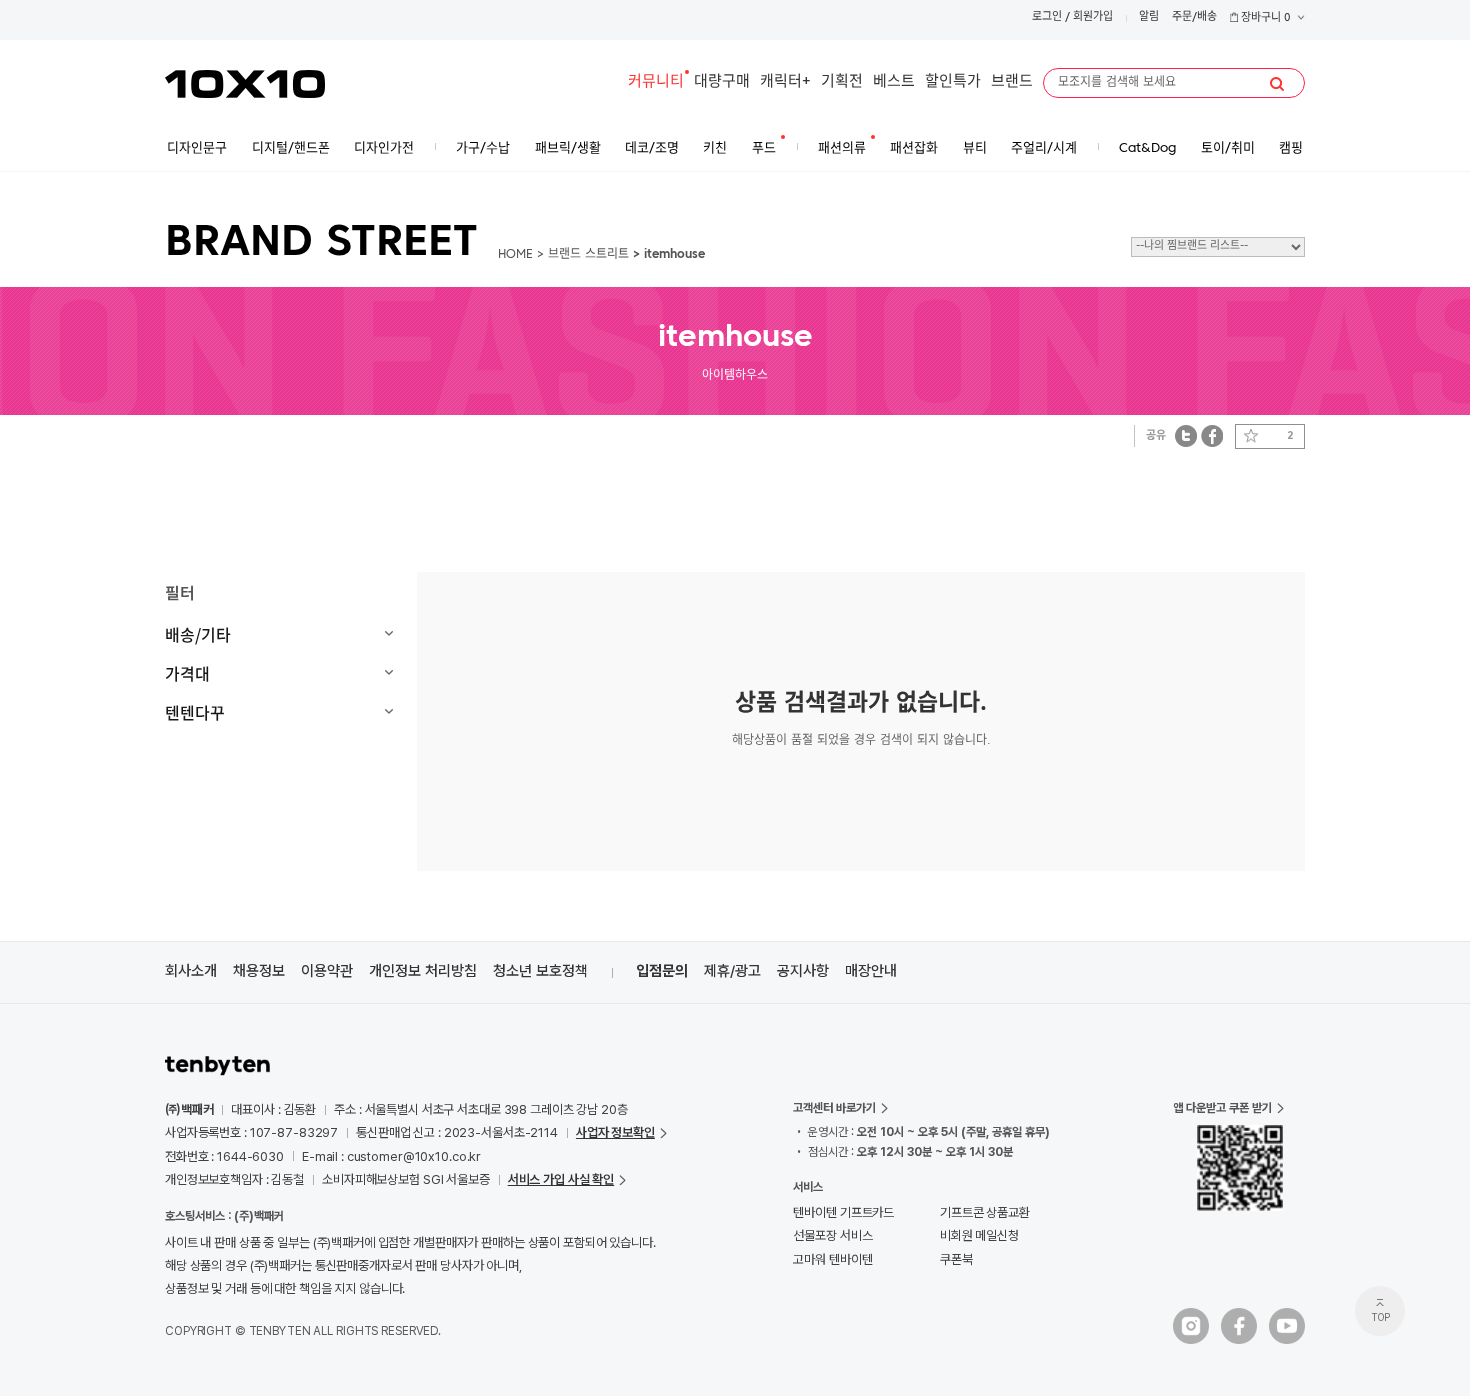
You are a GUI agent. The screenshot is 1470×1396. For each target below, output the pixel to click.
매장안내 (871, 971)
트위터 (1186, 435)
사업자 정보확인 (615, 1132)
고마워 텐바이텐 (832, 1259)
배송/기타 (198, 634)
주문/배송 (1194, 17)
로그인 (1047, 17)
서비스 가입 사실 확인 (561, 1179)
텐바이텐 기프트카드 (843, 1212)
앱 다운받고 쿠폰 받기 (1222, 1108)
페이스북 (1212, 435)
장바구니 (1264, 18)
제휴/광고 (732, 971)
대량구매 (722, 82)
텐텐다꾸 (195, 712)
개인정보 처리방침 (423, 971)
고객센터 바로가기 (834, 1108)
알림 (1149, 17)
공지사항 (803, 971)
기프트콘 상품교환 (985, 1212)
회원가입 (1093, 17)
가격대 (187, 673)
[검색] (1277, 84)
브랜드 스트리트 (588, 255)
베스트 (894, 82)
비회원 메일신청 (979, 1235)
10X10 (245, 84)
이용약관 (327, 971)
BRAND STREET (321, 244)
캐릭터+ (785, 82)
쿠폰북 (956, 1259)
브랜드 (1012, 82)
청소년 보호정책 (540, 971)
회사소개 (191, 971)
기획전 (842, 82)
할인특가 (953, 82)
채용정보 (259, 971)
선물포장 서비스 (832, 1235)
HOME (515, 255)
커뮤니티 (656, 82)
